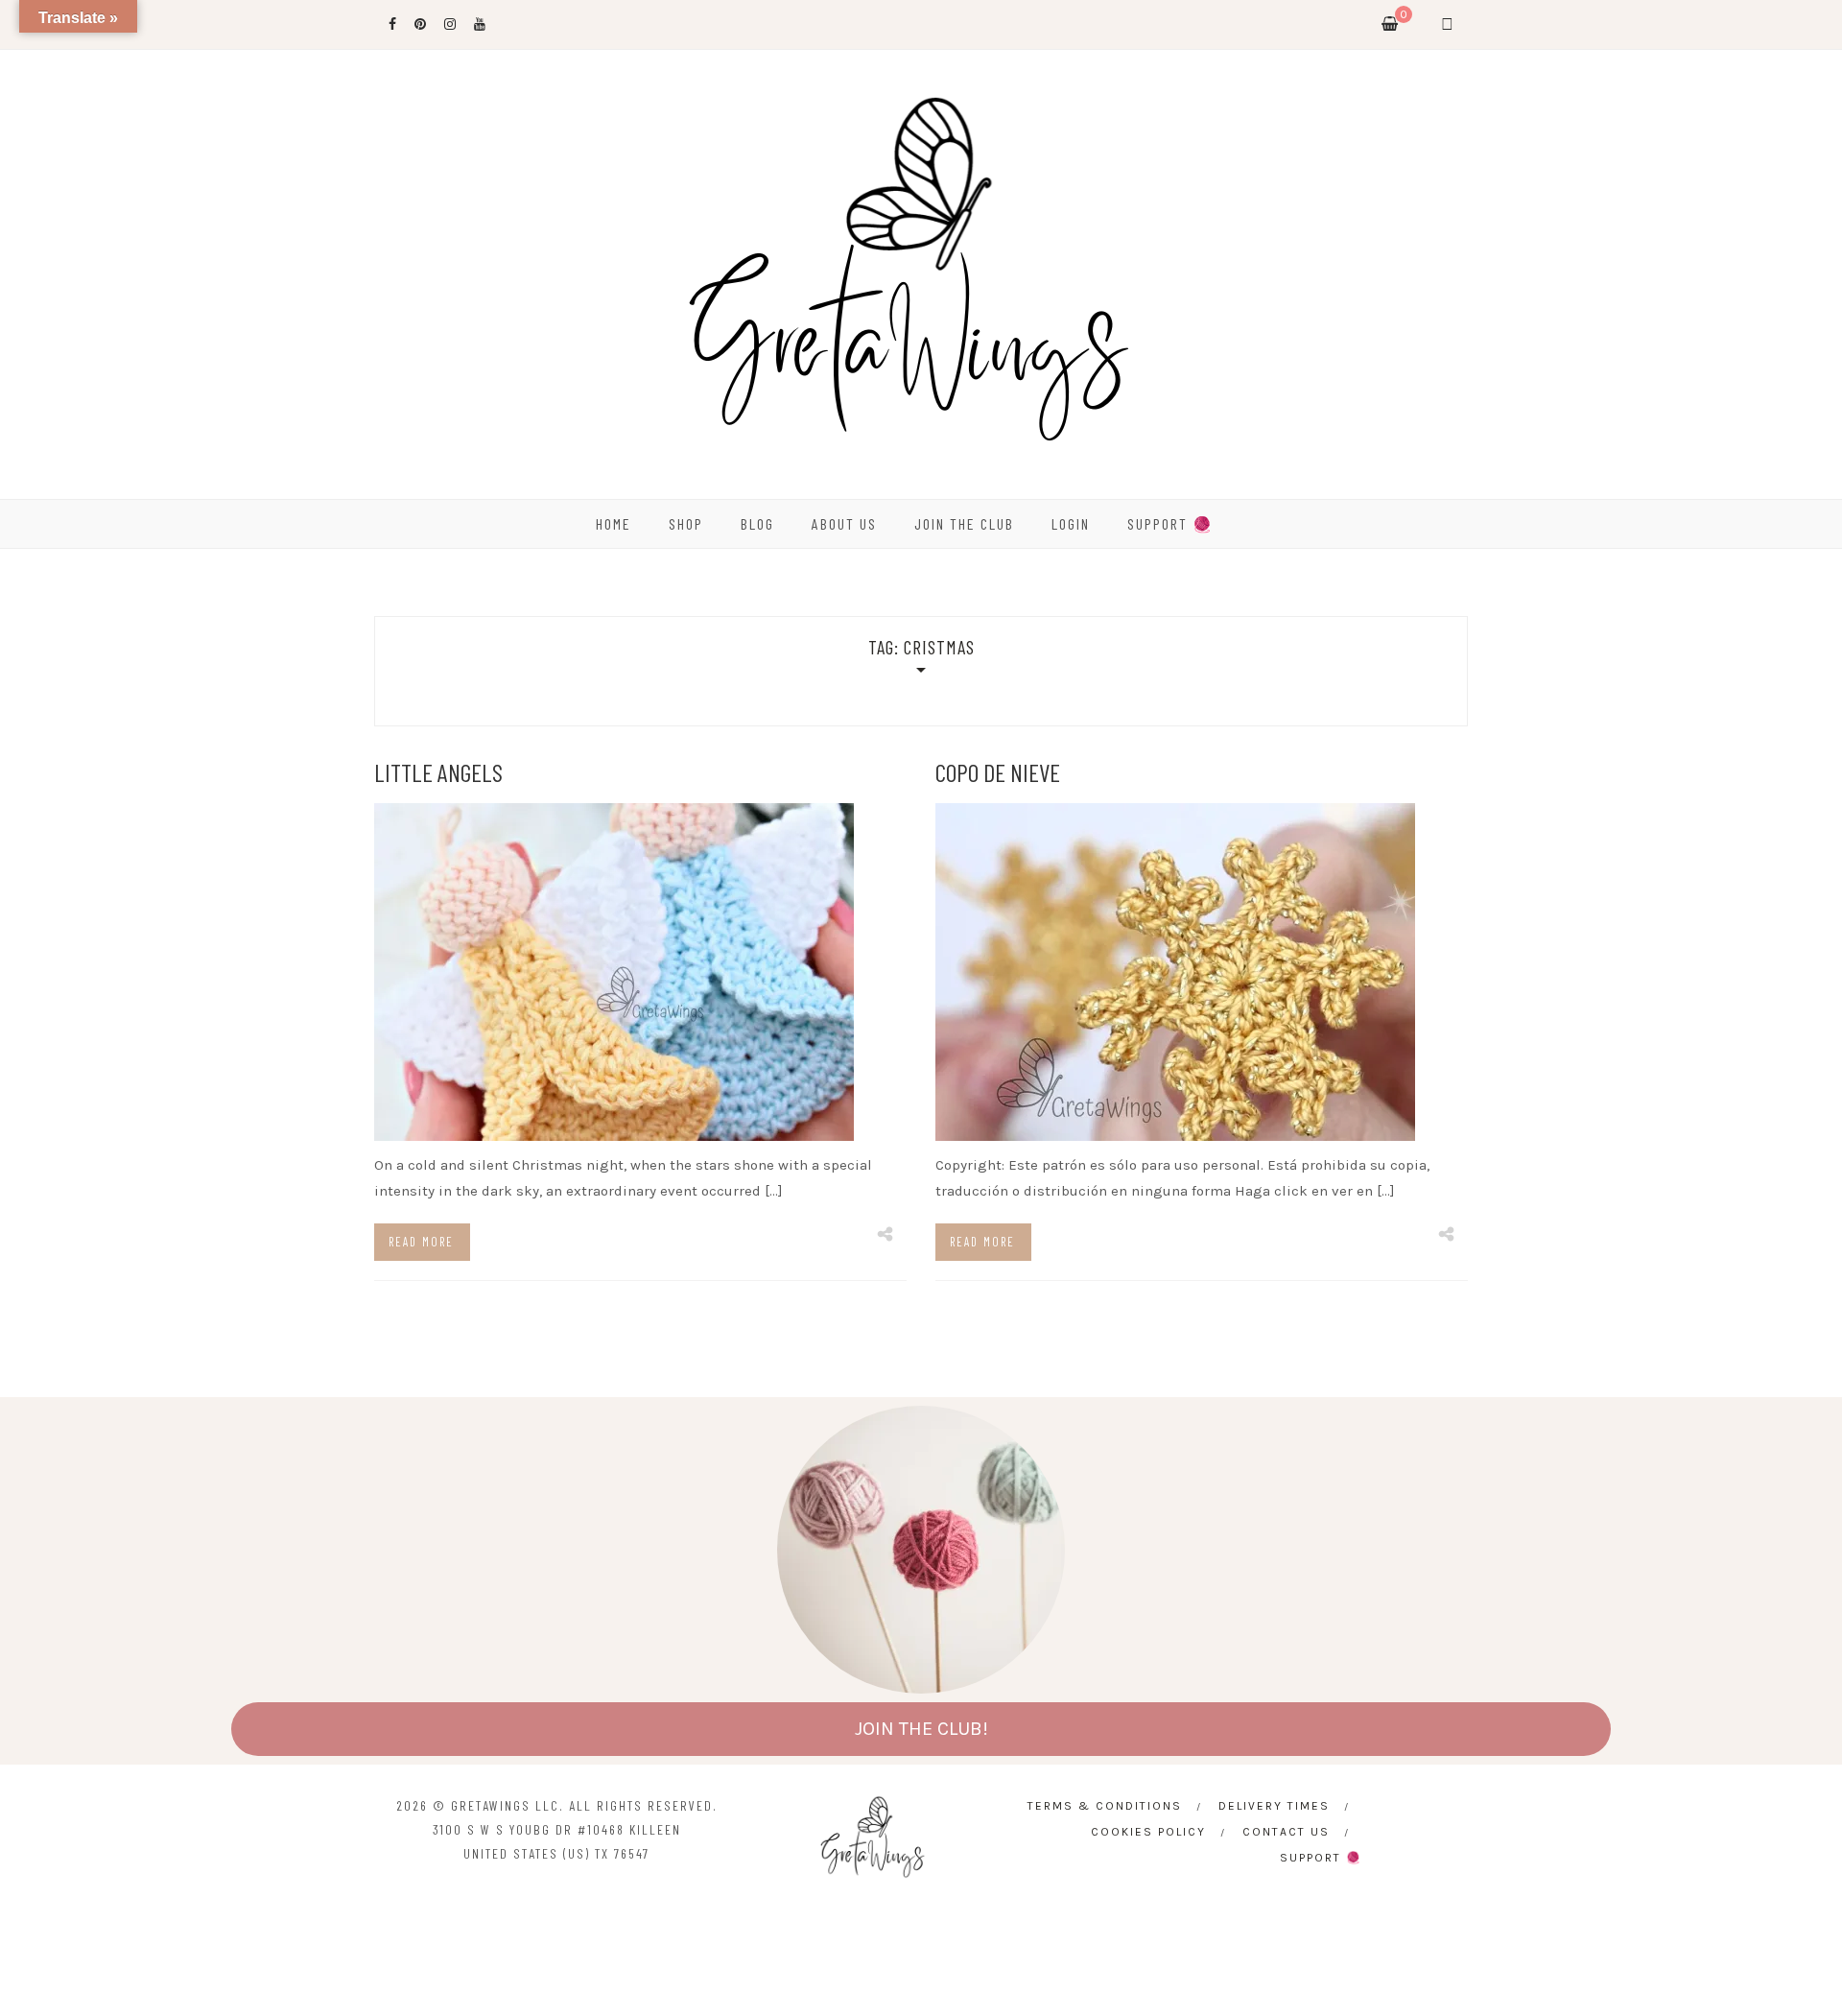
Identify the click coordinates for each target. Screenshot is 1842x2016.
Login (1071, 523)
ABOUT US (844, 523)
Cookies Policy (1148, 1832)
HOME (614, 523)
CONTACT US (1286, 1832)
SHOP (686, 523)
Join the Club (964, 523)
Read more (421, 1242)
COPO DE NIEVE (998, 772)
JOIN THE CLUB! (921, 1729)
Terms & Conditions (1105, 1806)
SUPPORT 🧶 (1170, 523)
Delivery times (1274, 1806)
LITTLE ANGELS (438, 772)
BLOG (757, 523)
